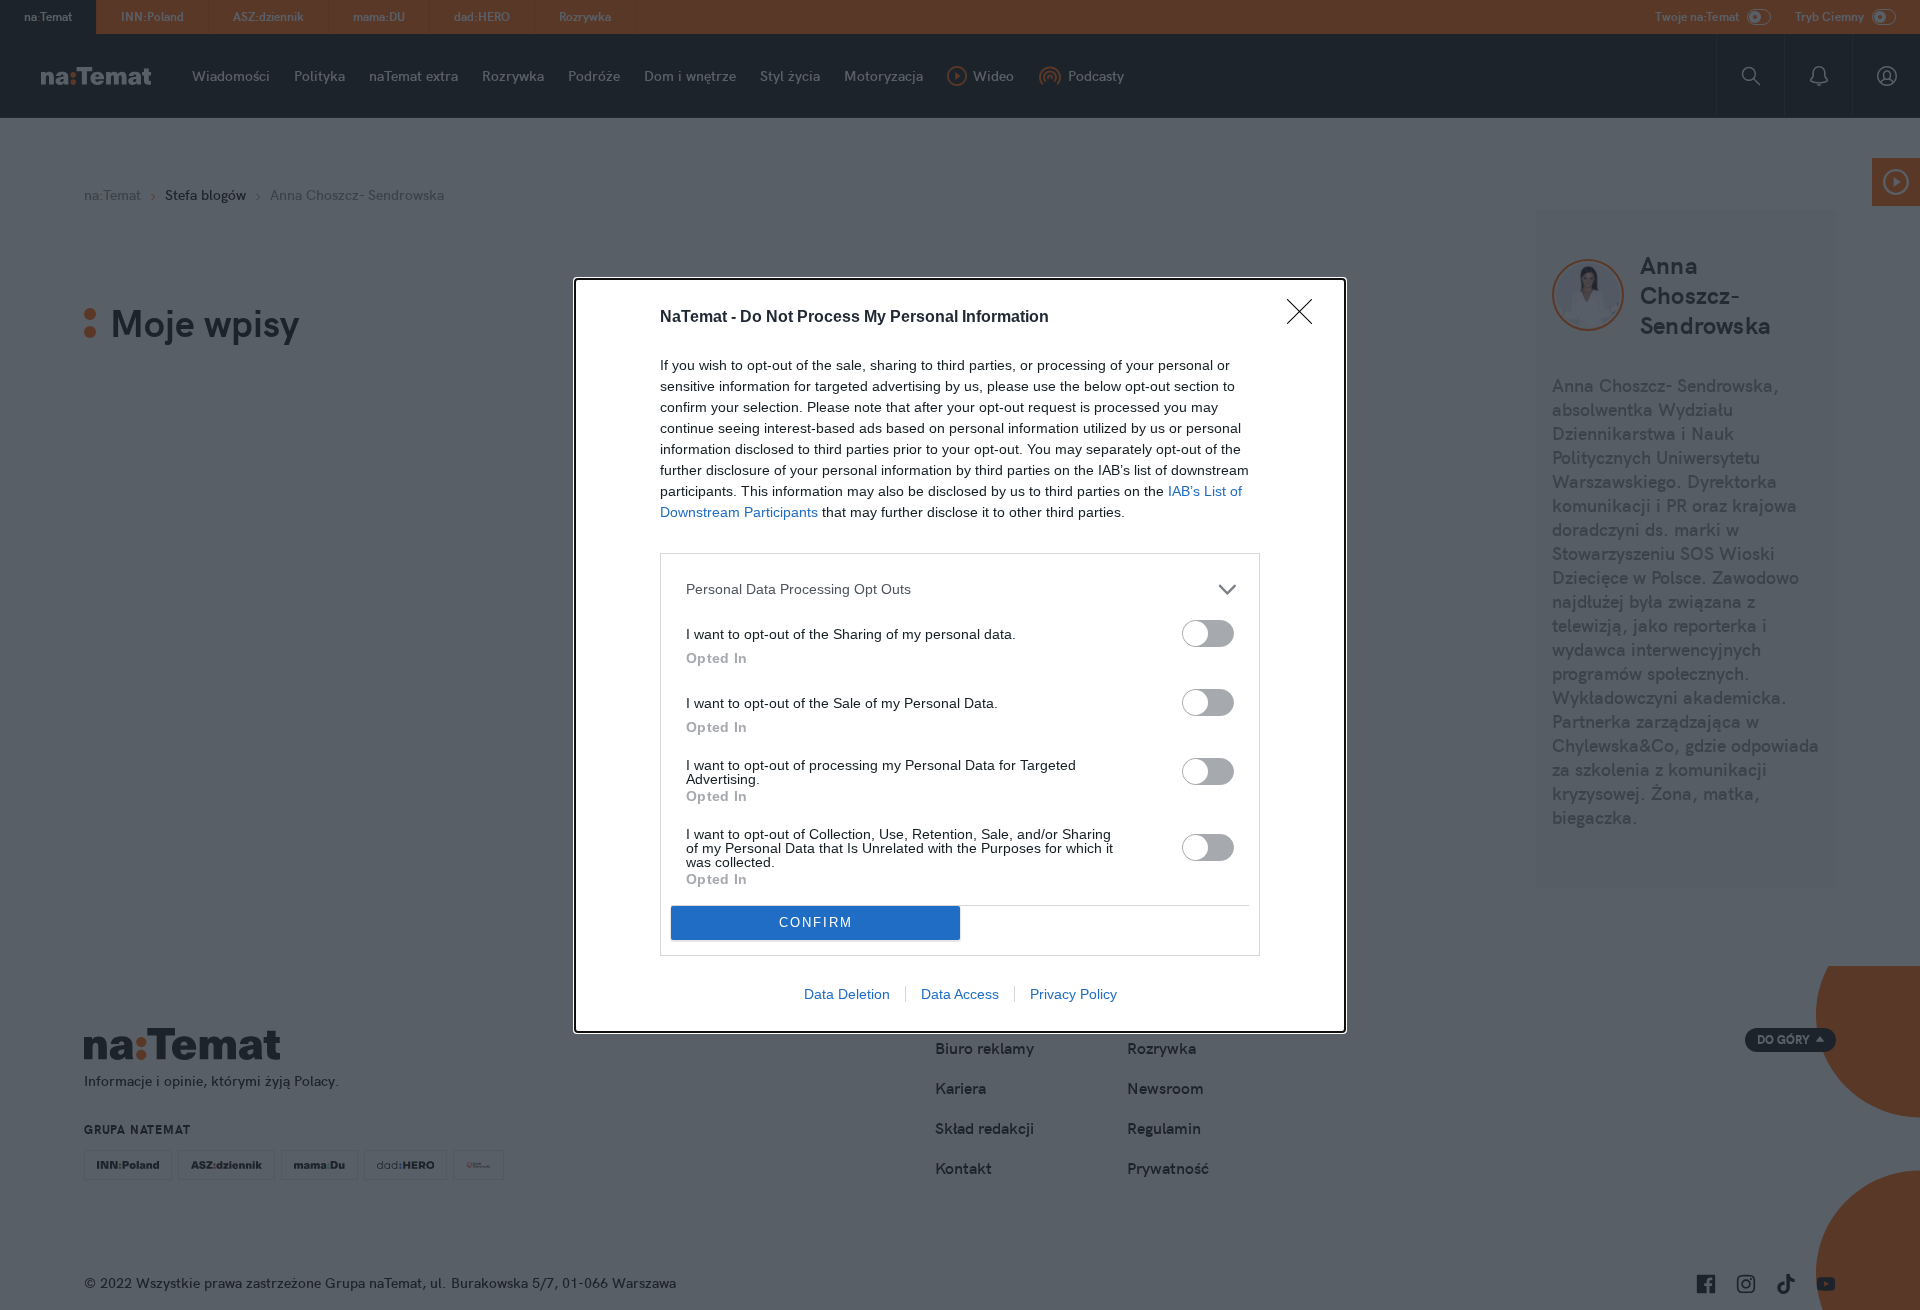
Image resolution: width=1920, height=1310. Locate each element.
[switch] (1208, 633)
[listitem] (960, 589)
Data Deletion (847, 994)
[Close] (1306, 318)
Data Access (960, 994)
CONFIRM (816, 922)
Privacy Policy (1073, 994)
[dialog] (960, 655)
